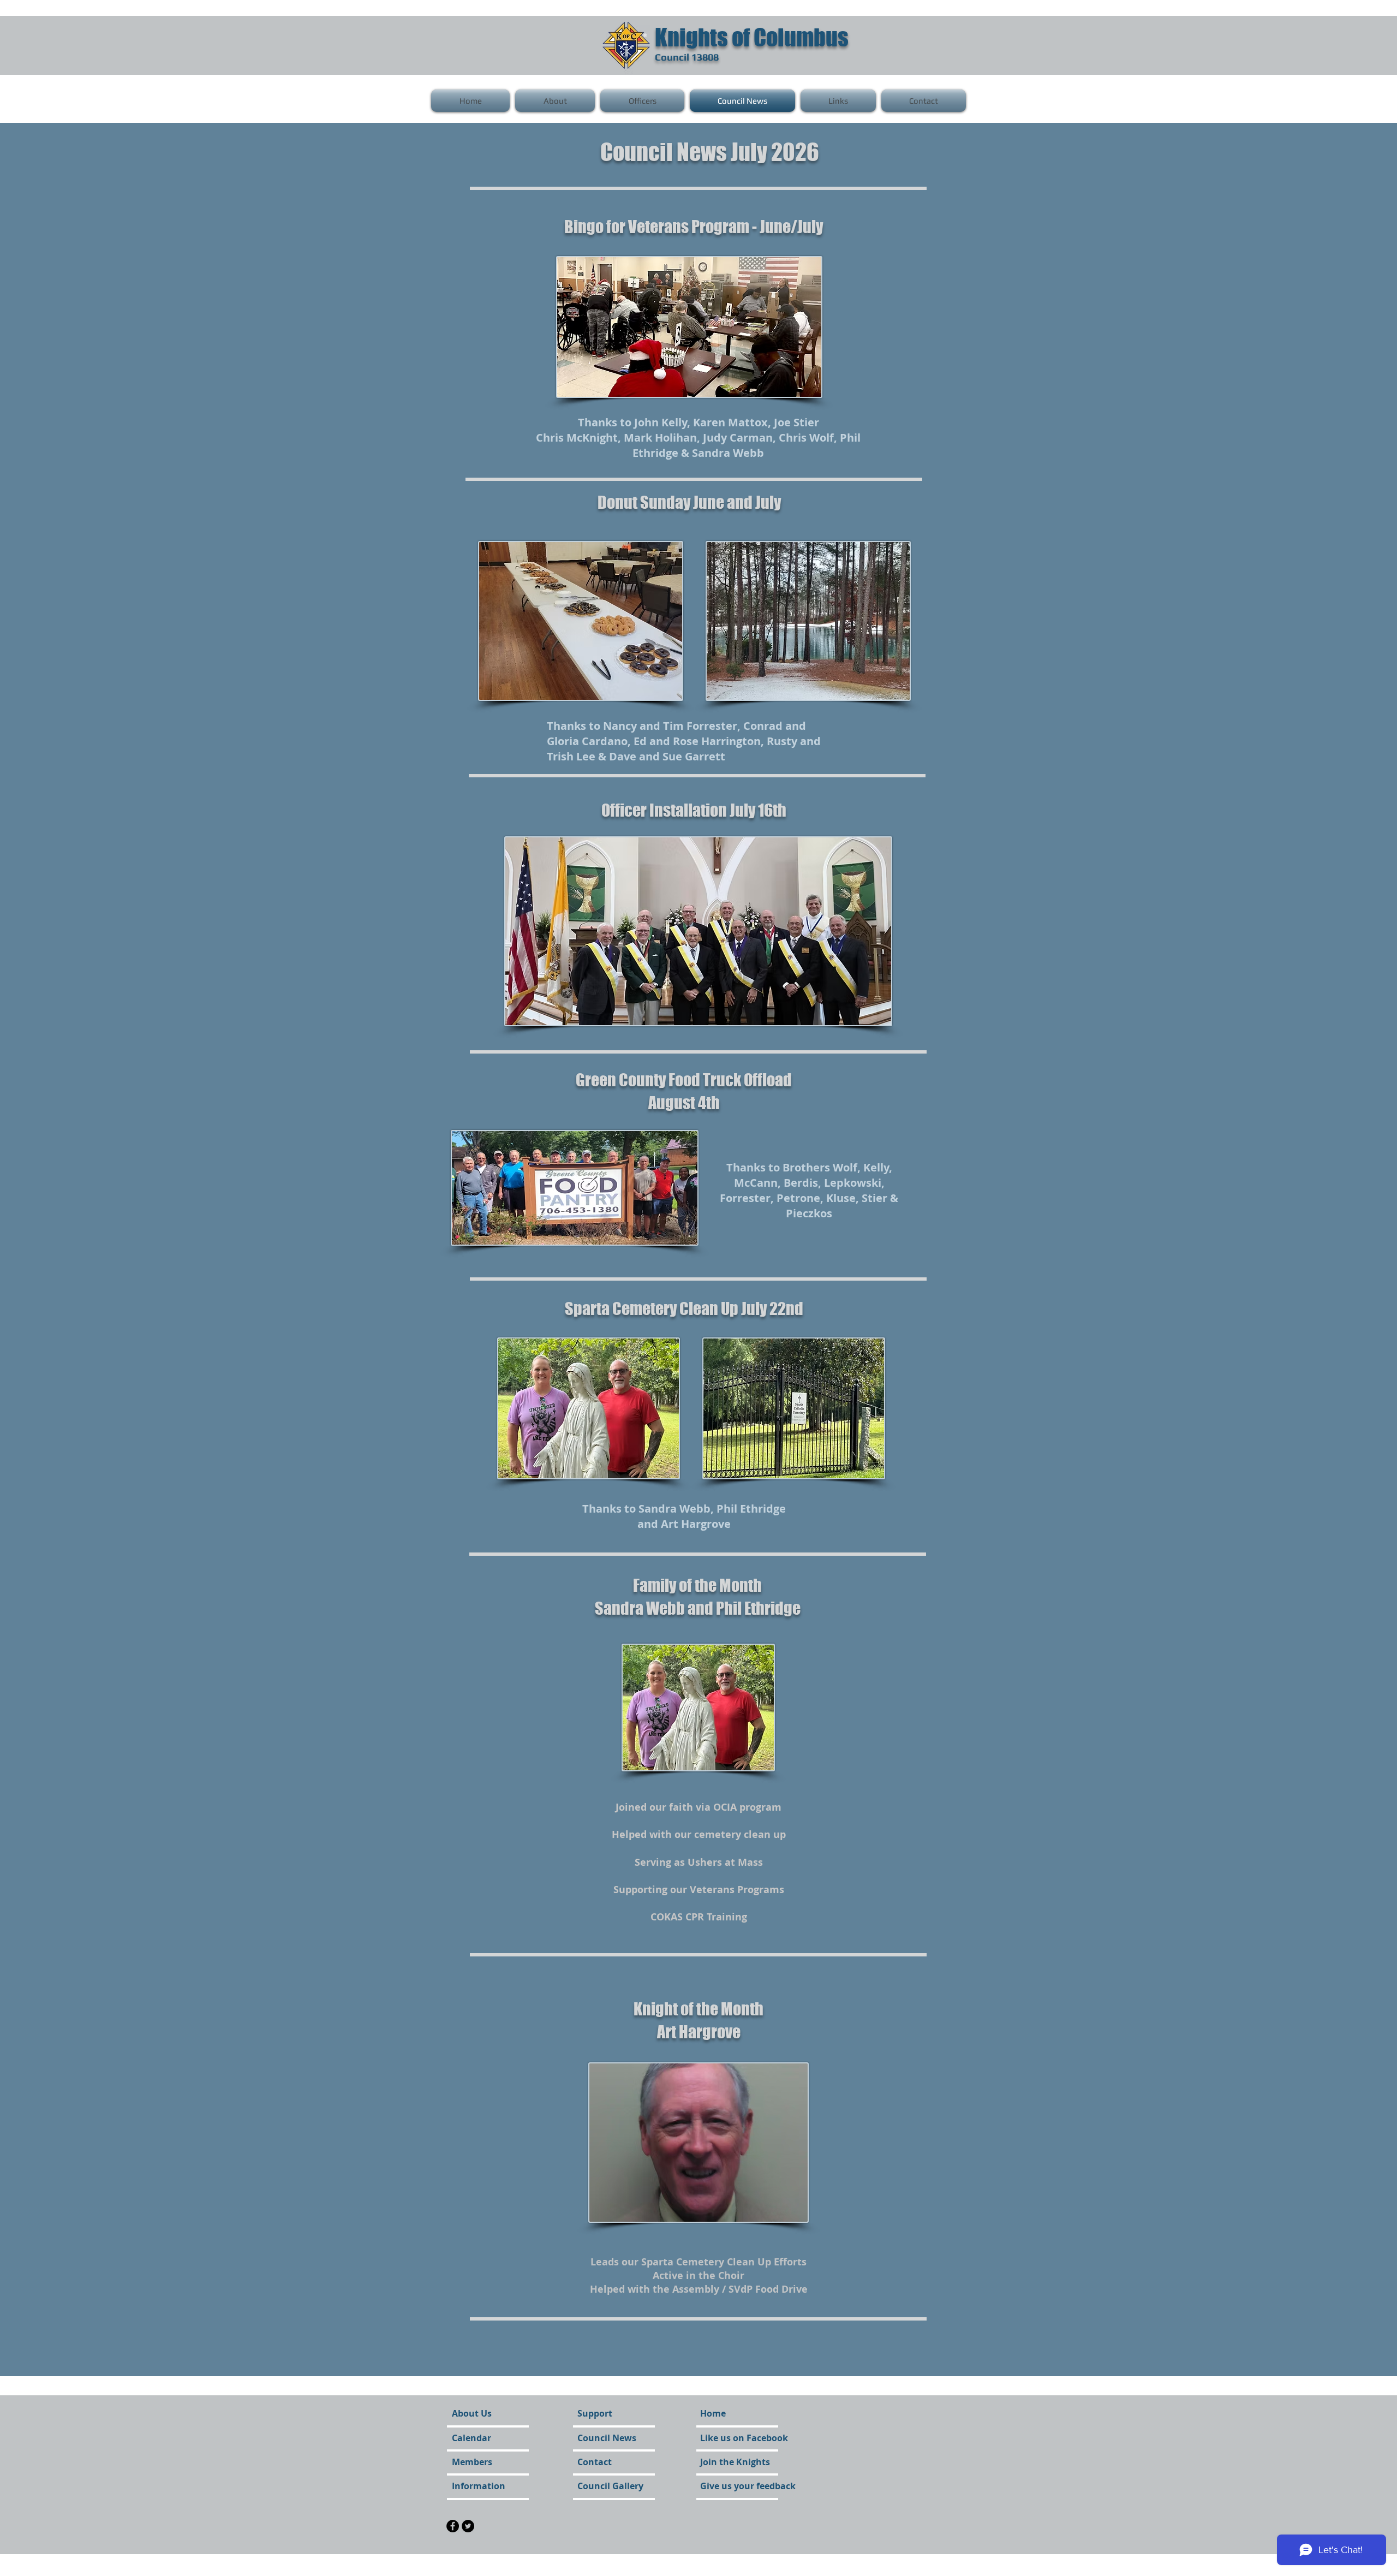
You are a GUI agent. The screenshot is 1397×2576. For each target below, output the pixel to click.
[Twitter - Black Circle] (468, 2526)
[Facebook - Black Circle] (453, 2526)
